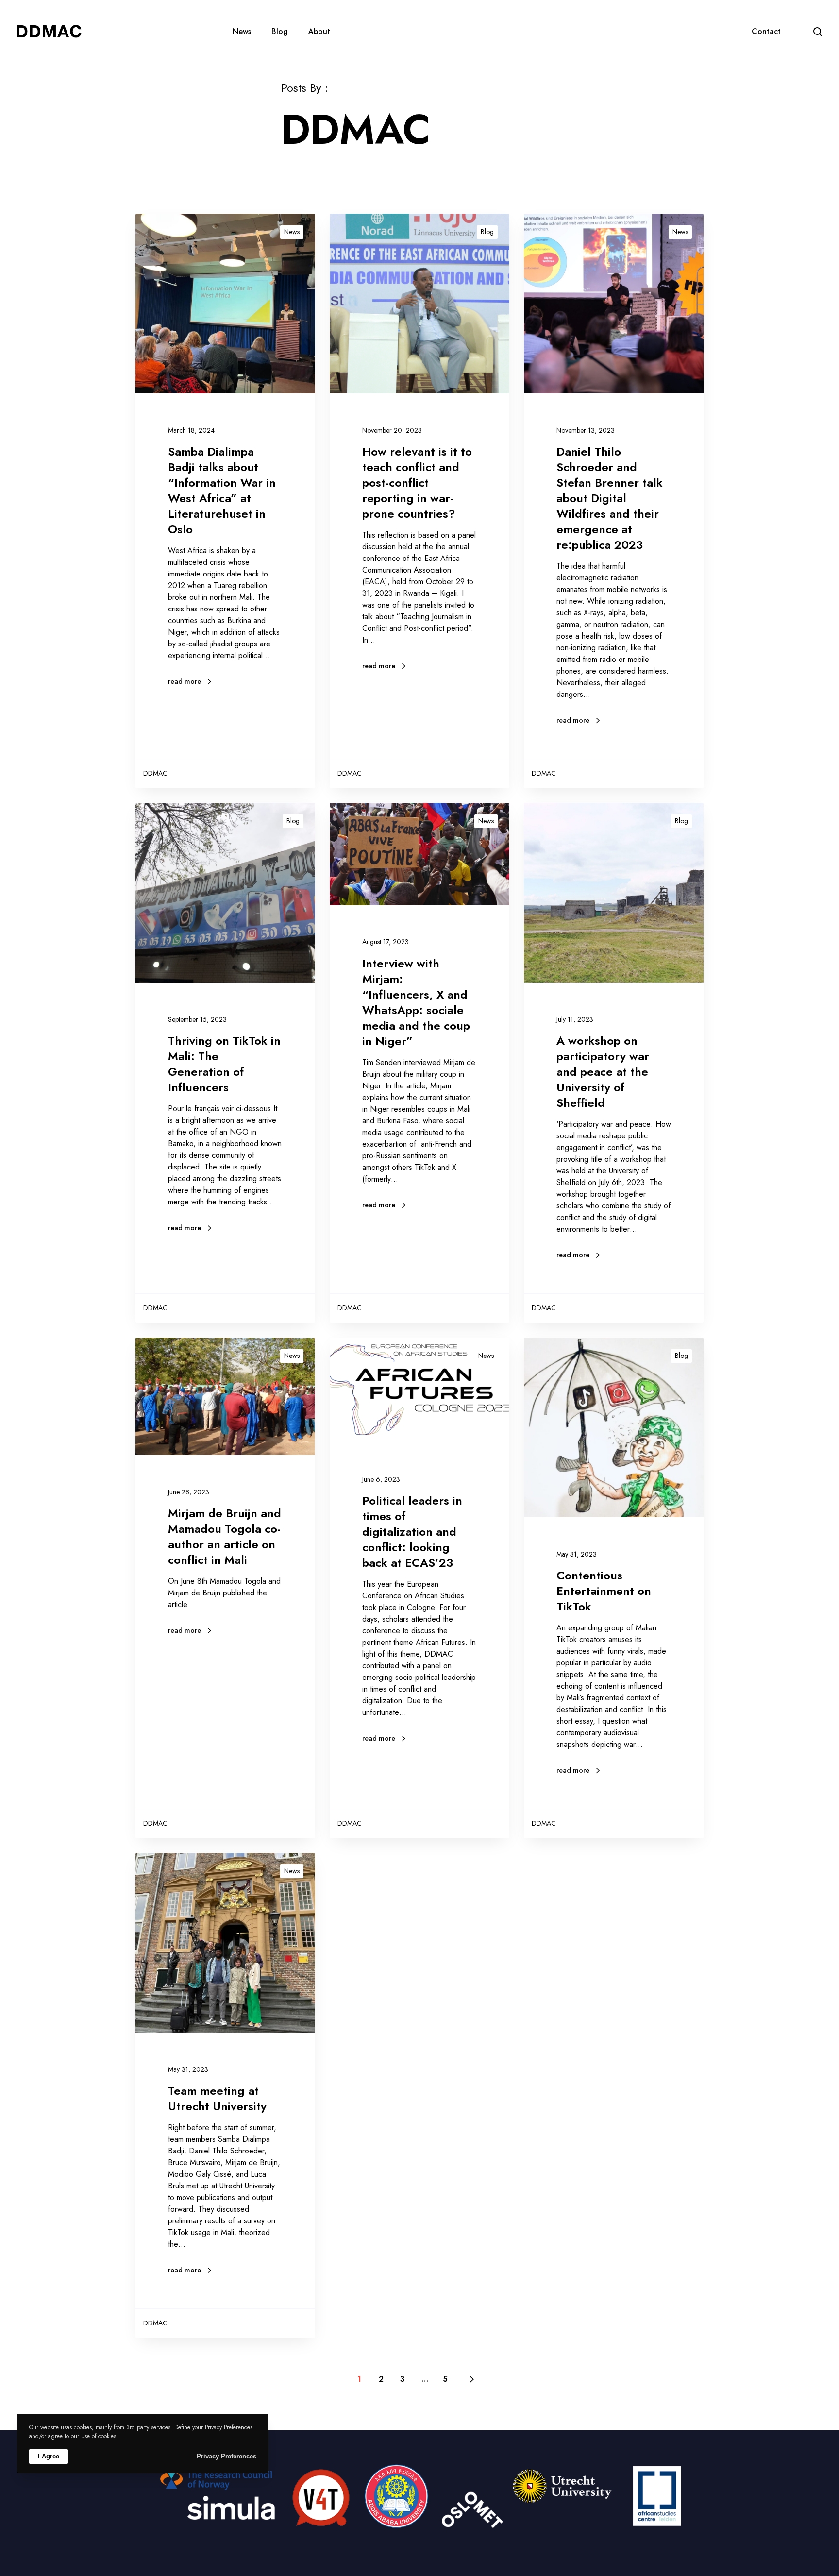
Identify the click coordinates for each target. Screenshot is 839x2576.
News (292, 232)
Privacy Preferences (227, 2456)
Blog (487, 232)
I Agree (49, 2456)
